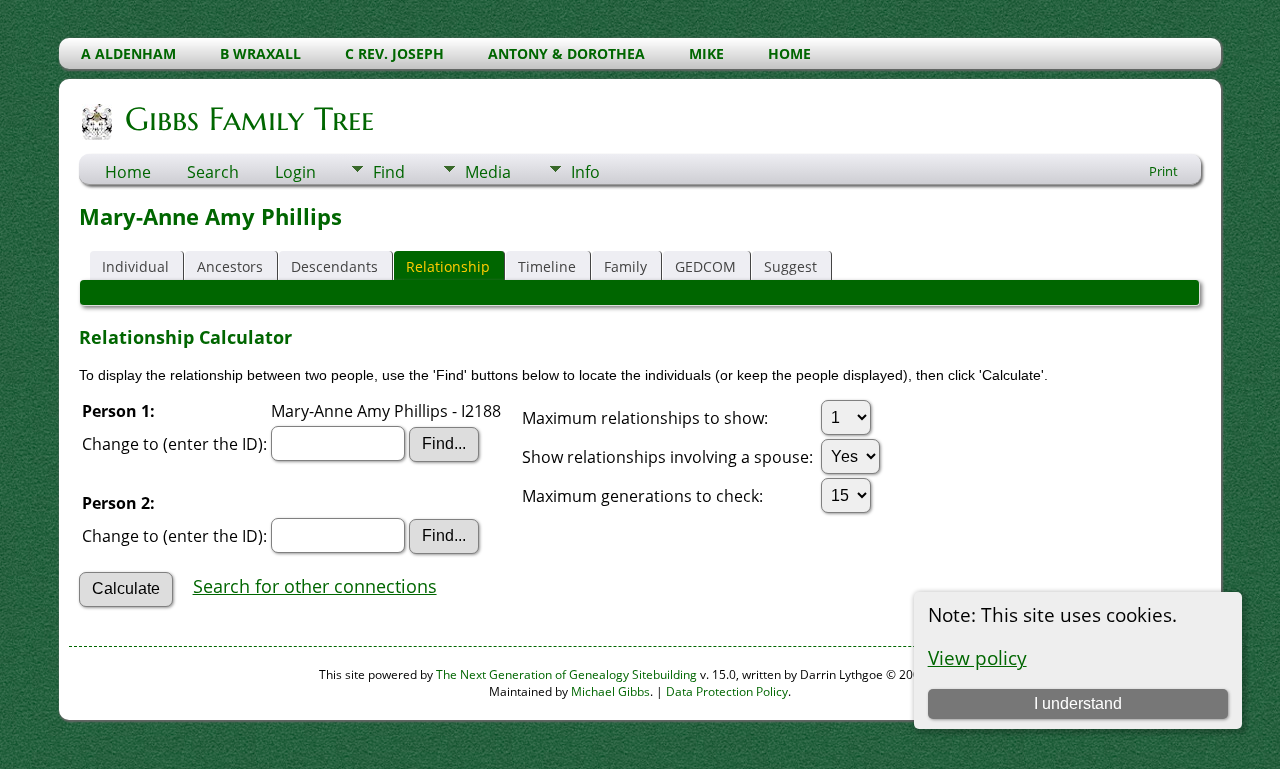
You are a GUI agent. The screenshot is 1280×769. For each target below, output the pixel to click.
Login (295, 172)
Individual (135, 266)
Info (585, 172)
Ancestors (230, 266)
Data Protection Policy (727, 691)
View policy (977, 657)
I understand (1078, 703)
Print (1163, 171)
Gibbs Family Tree (249, 119)
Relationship (448, 266)
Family (625, 266)
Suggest (790, 266)
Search (213, 172)
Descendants (334, 266)
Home (128, 172)
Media (488, 172)
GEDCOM (705, 266)
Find (389, 172)
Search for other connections (315, 586)
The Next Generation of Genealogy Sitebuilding (566, 674)
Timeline (547, 266)
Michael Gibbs (610, 691)
